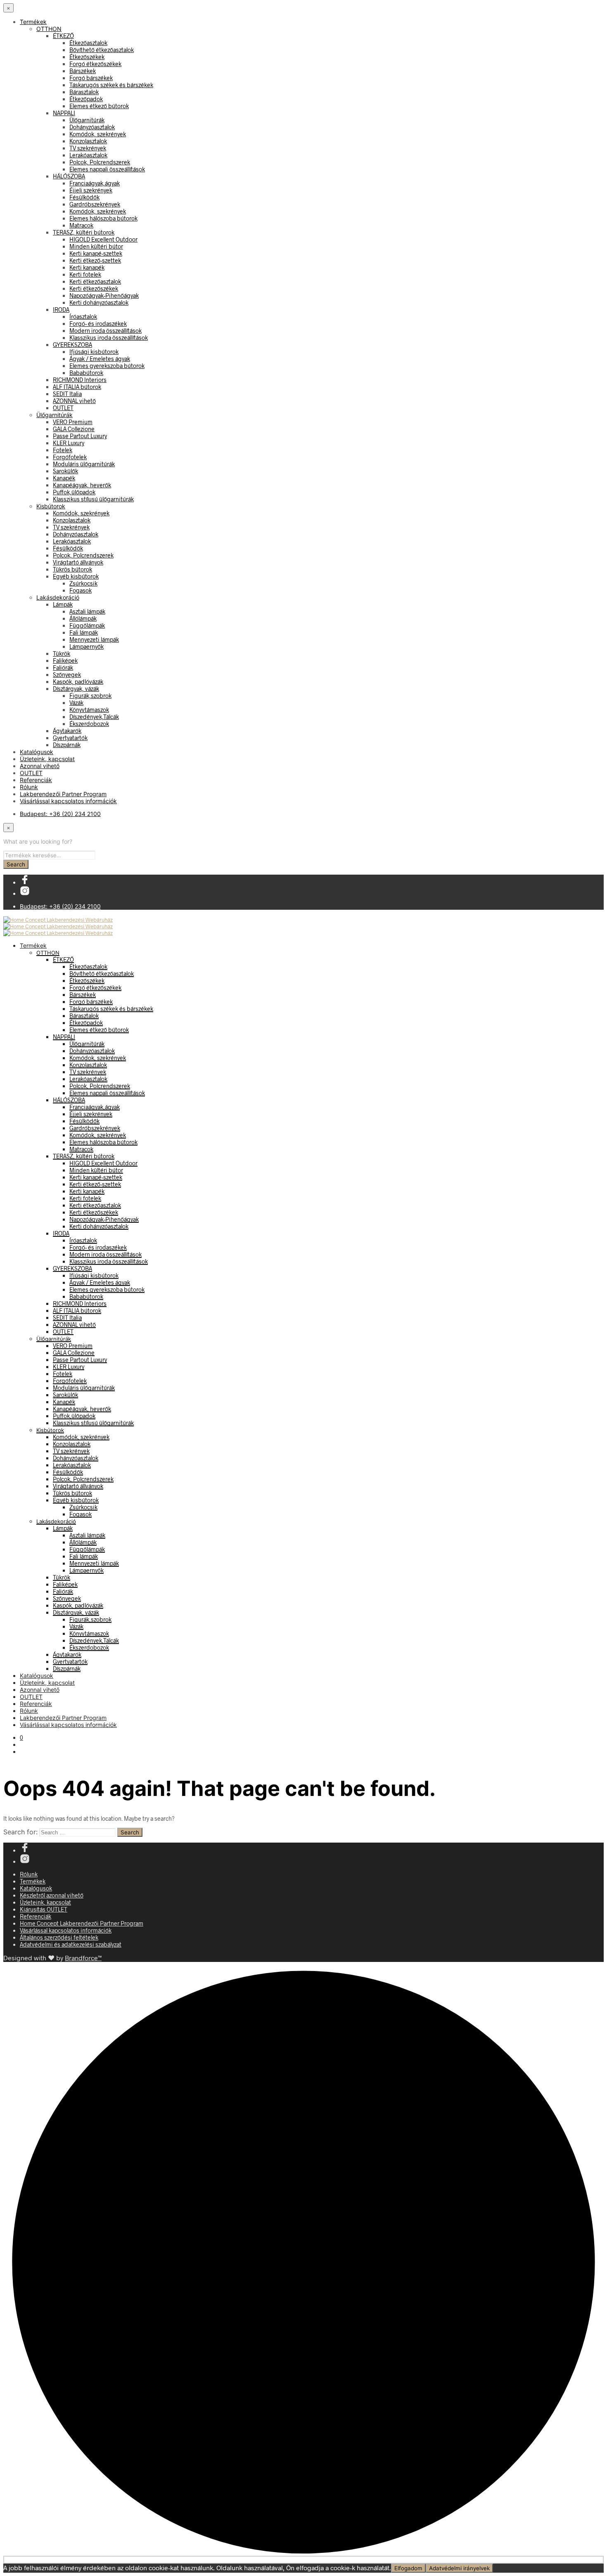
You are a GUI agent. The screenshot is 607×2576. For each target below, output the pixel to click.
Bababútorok (86, 373)
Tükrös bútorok (72, 569)
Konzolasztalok (88, 141)
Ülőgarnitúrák (87, 120)
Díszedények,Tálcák (94, 717)
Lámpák (63, 604)
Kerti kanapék (87, 267)
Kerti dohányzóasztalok (99, 302)
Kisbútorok (51, 506)
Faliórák (63, 668)
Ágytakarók (67, 731)
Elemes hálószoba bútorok (103, 218)
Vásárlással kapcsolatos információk (68, 801)
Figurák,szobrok (90, 696)
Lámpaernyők (87, 646)
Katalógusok (37, 752)
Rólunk (29, 787)
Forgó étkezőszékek (95, 64)
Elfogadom (408, 2568)
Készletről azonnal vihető (52, 1895)
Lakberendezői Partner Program (63, 794)
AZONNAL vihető (74, 401)
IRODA (61, 310)
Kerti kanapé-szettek (96, 253)
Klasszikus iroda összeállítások (109, 338)
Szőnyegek (67, 675)
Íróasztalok (83, 317)
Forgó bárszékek (91, 78)
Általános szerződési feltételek (59, 1937)
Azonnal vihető (40, 766)
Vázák (76, 703)
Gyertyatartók (70, 738)
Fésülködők (84, 197)
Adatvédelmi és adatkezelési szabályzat (71, 1944)
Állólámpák (83, 618)
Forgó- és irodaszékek (98, 324)
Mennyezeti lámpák (94, 639)
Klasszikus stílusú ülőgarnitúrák (93, 499)
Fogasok (81, 590)
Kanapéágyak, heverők (82, 485)
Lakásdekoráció (58, 597)
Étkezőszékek (87, 57)
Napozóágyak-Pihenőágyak (104, 295)
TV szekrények (88, 148)
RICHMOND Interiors (80, 380)
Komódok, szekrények (98, 134)
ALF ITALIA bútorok (77, 387)
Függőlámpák (87, 625)
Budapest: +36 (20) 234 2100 (60, 814)
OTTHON (49, 29)
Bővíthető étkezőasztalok (102, 50)
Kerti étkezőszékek (94, 288)
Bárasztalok (84, 92)
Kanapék (64, 478)
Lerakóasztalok (88, 155)
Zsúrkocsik (83, 583)
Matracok (81, 225)
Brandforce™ (83, 1958)
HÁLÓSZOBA (69, 176)
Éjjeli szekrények (91, 190)
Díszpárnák (67, 745)
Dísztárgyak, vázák (76, 689)
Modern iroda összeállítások (106, 331)
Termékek (33, 22)
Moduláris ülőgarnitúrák (84, 464)
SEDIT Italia (67, 394)
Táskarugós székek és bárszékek (111, 85)
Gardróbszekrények (95, 204)
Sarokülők (65, 471)
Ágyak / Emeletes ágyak (100, 359)
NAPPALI (64, 113)
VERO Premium (73, 422)
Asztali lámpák (87, 611)
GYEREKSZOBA (72, 345)
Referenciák (36, 780)
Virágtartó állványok (78, 562)
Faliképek (65, 661)
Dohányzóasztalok (92, 127)
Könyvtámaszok (89, 710)
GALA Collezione (74, 429)
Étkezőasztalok (88, 43)
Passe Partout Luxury (80, 436)
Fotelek (63, 450)
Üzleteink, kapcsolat (47, 759)
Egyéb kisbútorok (76, 576)
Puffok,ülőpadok (74, 492)
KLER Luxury (69, 443)
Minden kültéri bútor (96, 246)
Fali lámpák (84, 632)
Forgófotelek (70, 457)
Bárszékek (83, 71)
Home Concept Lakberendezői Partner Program (82, 1923)
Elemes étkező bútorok (99, 106)
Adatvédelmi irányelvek (459, 2568)
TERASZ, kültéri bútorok (84, 232)
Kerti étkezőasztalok (95, 281)
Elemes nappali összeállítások (107, 169)
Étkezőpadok (86, 99)
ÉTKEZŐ (63, 36)
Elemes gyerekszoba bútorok (107, 366)
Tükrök (62, 653)
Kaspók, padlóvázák (78, 682)
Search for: (20, 1832)
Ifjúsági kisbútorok (94, 352)
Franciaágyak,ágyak (95, 183)
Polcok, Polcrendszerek (100, 162)
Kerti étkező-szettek (95, 260)
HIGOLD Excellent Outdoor (103, 239)
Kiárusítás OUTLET (44, 1909)
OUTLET (63, 408)
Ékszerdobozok (89, 724)
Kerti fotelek (85, 274)
